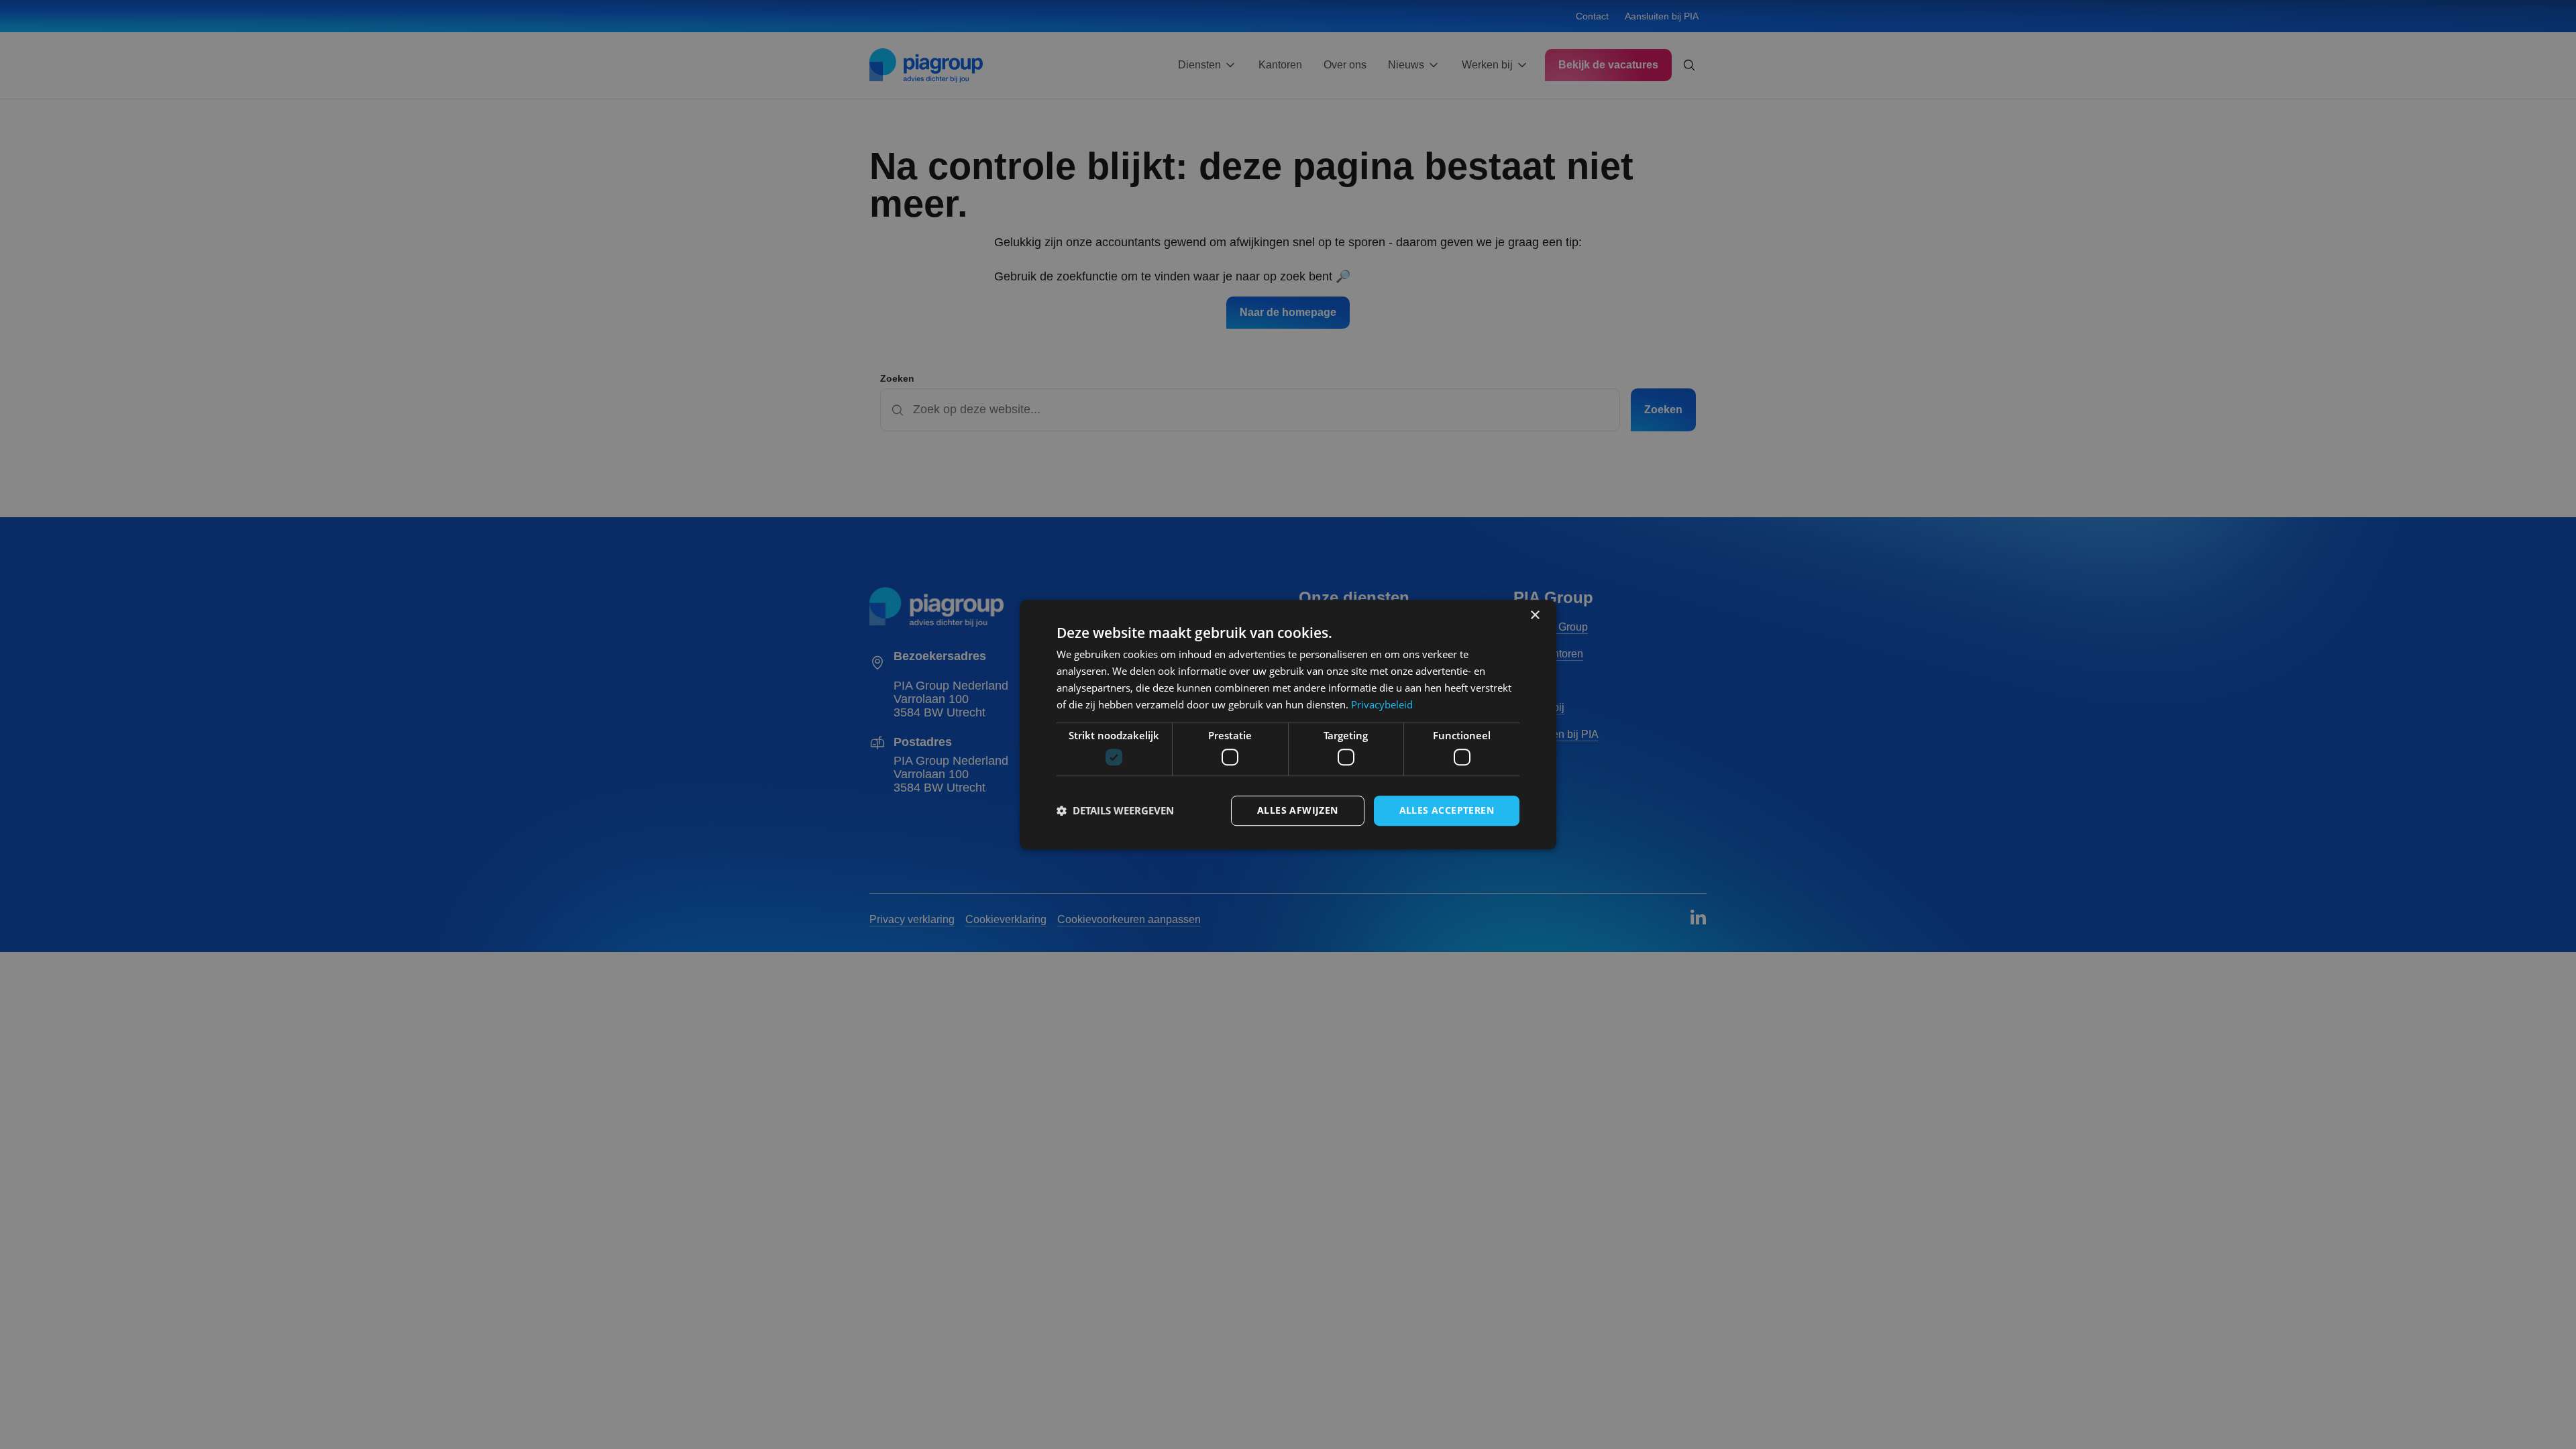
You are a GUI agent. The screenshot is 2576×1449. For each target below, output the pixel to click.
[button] (1115, 810)
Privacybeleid (1382, 704)
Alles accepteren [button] (1447, 810)
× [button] (1535, 615)
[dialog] (1288, 724)
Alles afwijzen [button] (1298, 810)
